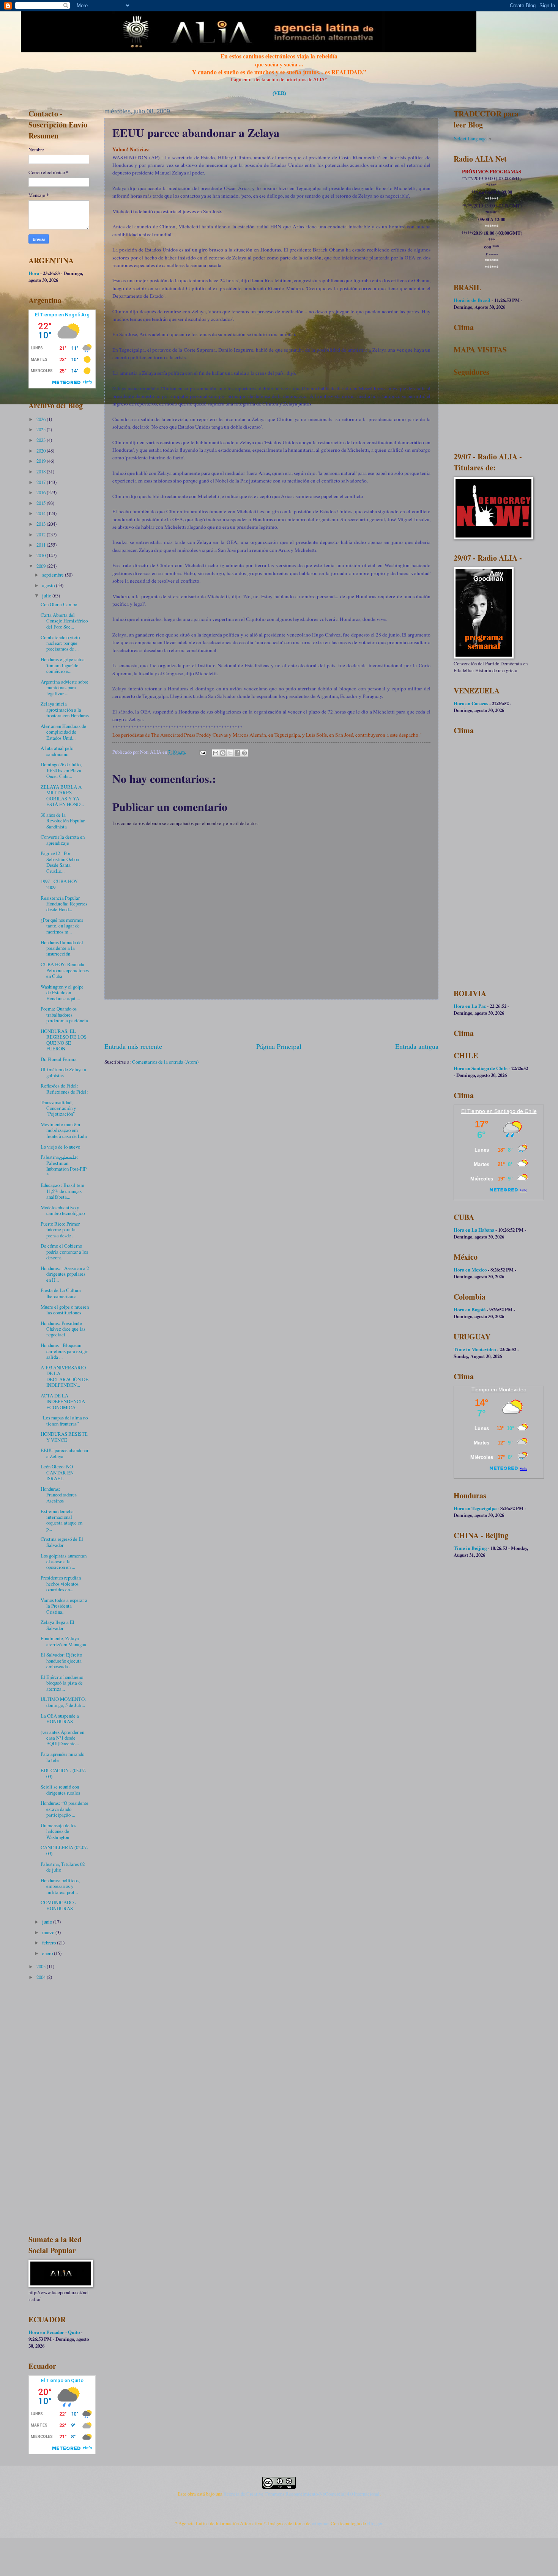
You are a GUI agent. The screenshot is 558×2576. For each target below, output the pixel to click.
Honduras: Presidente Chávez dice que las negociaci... (63, 1329)
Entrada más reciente (133, 1046)
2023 (42, 440)
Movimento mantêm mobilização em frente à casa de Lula (64, 1130)
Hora (34, 273)
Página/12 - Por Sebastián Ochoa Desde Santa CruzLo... (60, 862)
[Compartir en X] (230, 753)
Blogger (375, 2523)
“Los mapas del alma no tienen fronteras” (64, 1420)
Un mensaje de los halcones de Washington (58, 1831)
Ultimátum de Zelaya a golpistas (63, 1072)
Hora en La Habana (474, 1230)
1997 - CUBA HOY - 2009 (61, 884)
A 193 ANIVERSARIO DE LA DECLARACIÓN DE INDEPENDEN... (65, 1376)
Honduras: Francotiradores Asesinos (59, 1495)
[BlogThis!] (223, 753)
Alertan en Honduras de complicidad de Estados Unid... (63, 732)
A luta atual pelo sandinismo (57, 751)
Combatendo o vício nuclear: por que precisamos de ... (60, 643)
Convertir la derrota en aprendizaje (63, 840)
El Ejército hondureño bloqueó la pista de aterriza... (62, 1683)
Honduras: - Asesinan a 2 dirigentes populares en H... (65, 1274)
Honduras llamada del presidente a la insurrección (62, 948)
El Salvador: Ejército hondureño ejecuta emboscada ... (61, 1660)
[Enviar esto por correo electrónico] (216, 753)
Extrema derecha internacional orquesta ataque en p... (61, 1520)
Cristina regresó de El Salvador (62, 1542)
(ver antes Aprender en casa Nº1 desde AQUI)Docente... (62, 1738)
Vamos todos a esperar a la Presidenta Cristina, (64, 1606)
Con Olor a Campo (59, 604)
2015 (42, 503)
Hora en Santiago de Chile (481, 1068)
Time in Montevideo (475, 1349)
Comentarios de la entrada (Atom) (165, 1062)
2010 (42, 555)
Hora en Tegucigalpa (475, 1508)
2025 (42, 429)
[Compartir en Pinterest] (244, 753)
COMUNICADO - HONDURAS (58, 1905)
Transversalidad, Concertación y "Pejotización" (58, 1108)
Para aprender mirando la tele (62, 1757)
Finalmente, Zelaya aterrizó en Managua (63, 1641)
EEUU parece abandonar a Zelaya (65, 1453)
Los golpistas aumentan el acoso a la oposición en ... (64, 1561)
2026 (42, 419)
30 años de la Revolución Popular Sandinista (63, 821)
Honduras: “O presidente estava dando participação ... (65, 1809)
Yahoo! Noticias (130, 149)
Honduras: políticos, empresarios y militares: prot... (60, 1886)
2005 (42, 1966)
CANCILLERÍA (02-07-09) (64, 1850)
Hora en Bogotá (470, 1309)
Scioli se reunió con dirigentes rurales (60, 1789)
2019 (42, 461)
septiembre (54, 575)
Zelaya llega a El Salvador (58, 1625)
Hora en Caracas (471, 703)
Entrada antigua (417, 1046)
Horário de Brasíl (472, 300)
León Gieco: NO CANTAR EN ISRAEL (57, 1472)
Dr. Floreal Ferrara (59, 1059)
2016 (42, 492)
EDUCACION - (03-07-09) (63, 1773)
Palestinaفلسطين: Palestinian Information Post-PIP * (64, 1166)
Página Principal (279, 1046)
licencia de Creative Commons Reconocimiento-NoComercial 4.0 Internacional (302, 2494)
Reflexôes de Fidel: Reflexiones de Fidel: (64, 1088)
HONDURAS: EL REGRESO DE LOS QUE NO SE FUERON (64, 1040)
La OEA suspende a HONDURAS (60, 1719)
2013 (42, 524)
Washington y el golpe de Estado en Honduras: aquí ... (62, 993)
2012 (42, 534)
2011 (42, 545)
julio (47, 596)
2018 (42, 472)
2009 (42, 566)
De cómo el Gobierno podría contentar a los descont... (64, 1252)
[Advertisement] (271, 1021)
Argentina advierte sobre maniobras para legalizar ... (65, 688)
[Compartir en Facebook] (237, 753)
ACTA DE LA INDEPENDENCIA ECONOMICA (63, 1401)
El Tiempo (473, 1111)
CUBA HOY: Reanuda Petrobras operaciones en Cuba (65, 970)
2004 (42, 1977)
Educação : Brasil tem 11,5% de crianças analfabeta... (62, 1191)
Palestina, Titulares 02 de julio (63, 1867)
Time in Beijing (470, 1548)
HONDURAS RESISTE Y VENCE (64, 1437)
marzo (49, 1932)
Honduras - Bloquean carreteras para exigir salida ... (64, 1351)
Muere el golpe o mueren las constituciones (65, 1310)
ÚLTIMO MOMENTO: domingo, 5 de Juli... (63, 1702)
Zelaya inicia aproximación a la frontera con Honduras (65, 710)
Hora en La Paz (470, 1006)
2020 (42, 451)
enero (48, 1953)
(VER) (279, 93)
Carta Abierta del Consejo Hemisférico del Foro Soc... (64, 621)
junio (48, 1922)
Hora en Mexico (470, 1270)
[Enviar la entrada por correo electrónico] (202, 752)
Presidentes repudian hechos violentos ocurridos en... (61, 1583)
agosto (49, 585)
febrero (50, 1943)
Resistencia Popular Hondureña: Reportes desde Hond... (64, 904)
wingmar (320, 2523)
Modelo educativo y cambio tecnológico (63, 1210)
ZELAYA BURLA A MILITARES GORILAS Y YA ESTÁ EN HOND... (62, 795)
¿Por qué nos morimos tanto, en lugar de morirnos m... (62, 926)
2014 (42, 513)
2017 (42, 482)
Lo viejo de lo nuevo (60, 1147)
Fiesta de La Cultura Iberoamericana (61, 1293)
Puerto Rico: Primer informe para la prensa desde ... (60, 1230)
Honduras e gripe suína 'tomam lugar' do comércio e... (63, 665)
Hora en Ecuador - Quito (54, 2332)
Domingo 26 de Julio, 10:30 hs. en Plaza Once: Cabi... (61, 770)
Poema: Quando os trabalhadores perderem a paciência (64, 1015)
